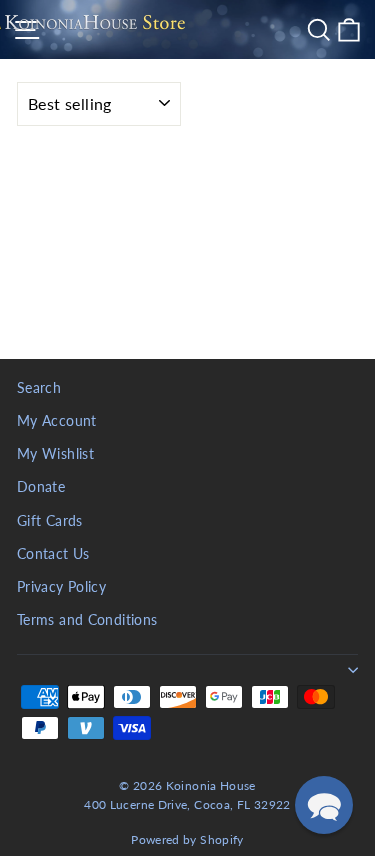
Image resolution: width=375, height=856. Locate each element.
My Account (57, 421)
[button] (324, 805)
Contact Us (53, 554)
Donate (41, 487)
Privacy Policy (61, 587)
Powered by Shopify (187, 839)
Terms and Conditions (87, 620)
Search (39, 388)
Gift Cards (50, 521)
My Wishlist (55, 454)
